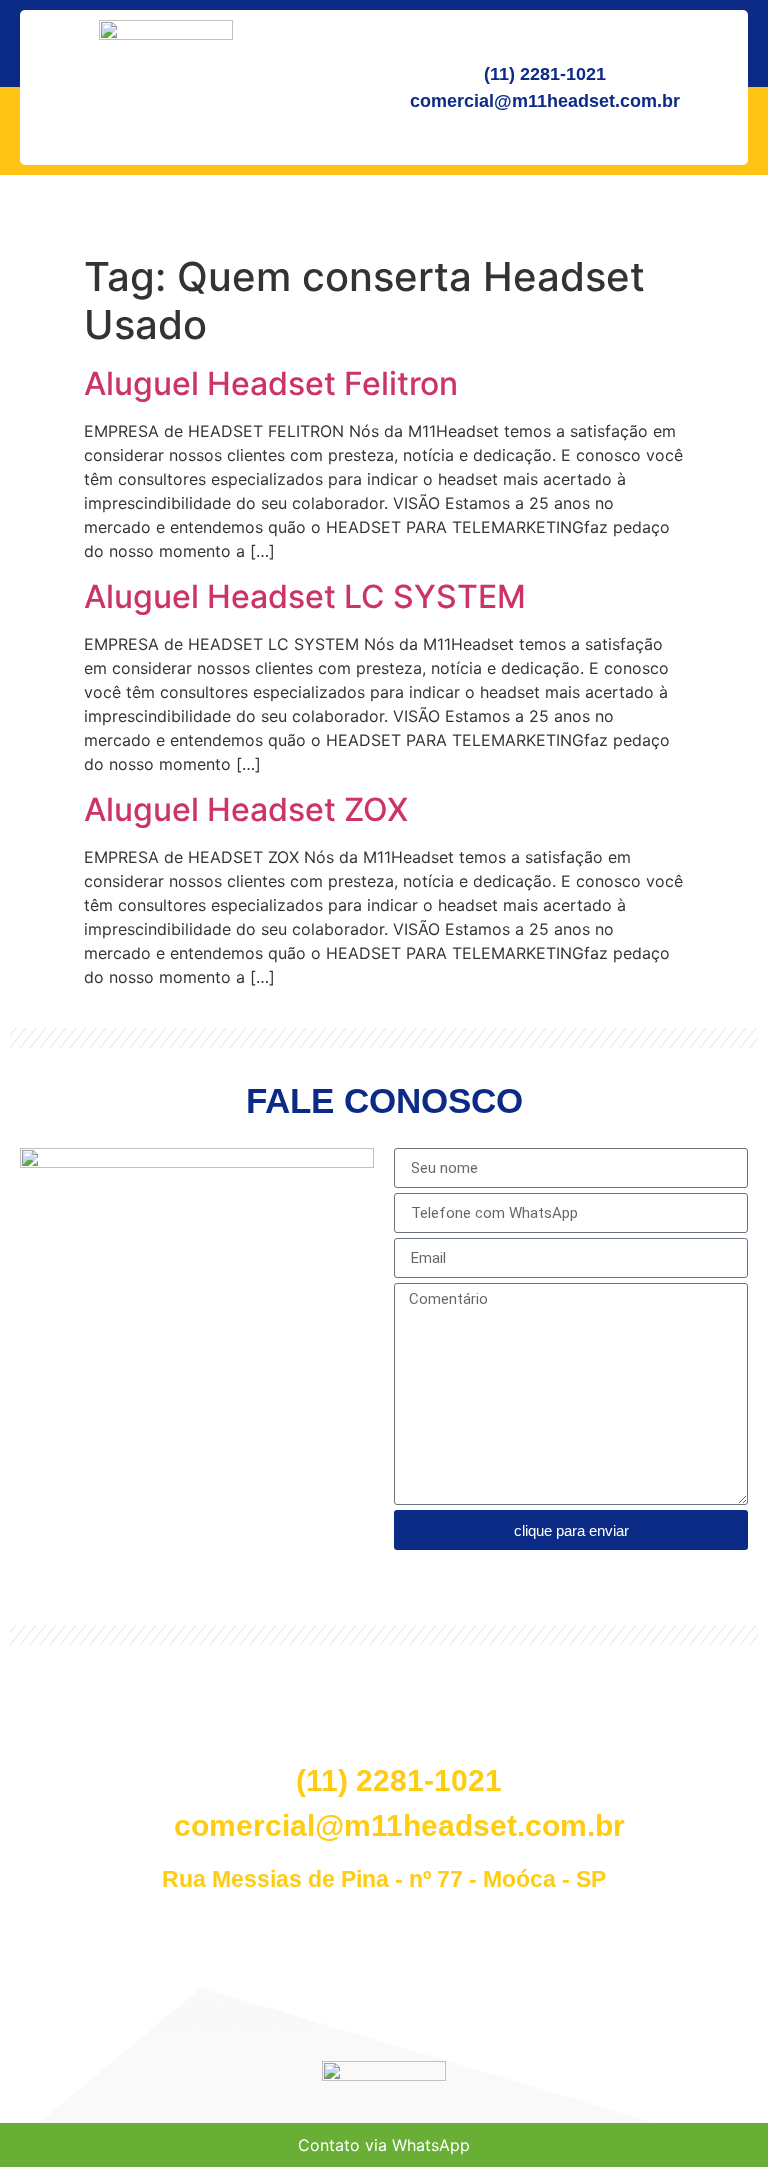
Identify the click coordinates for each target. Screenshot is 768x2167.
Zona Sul (371, 1693)
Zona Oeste (689, 1693)
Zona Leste (535, 1693)
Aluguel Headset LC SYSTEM (305, 596)
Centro (57, 1693)
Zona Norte (228, 1693)
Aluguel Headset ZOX (246, 809)
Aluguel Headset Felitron (271, 383)
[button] (77, 1694)
